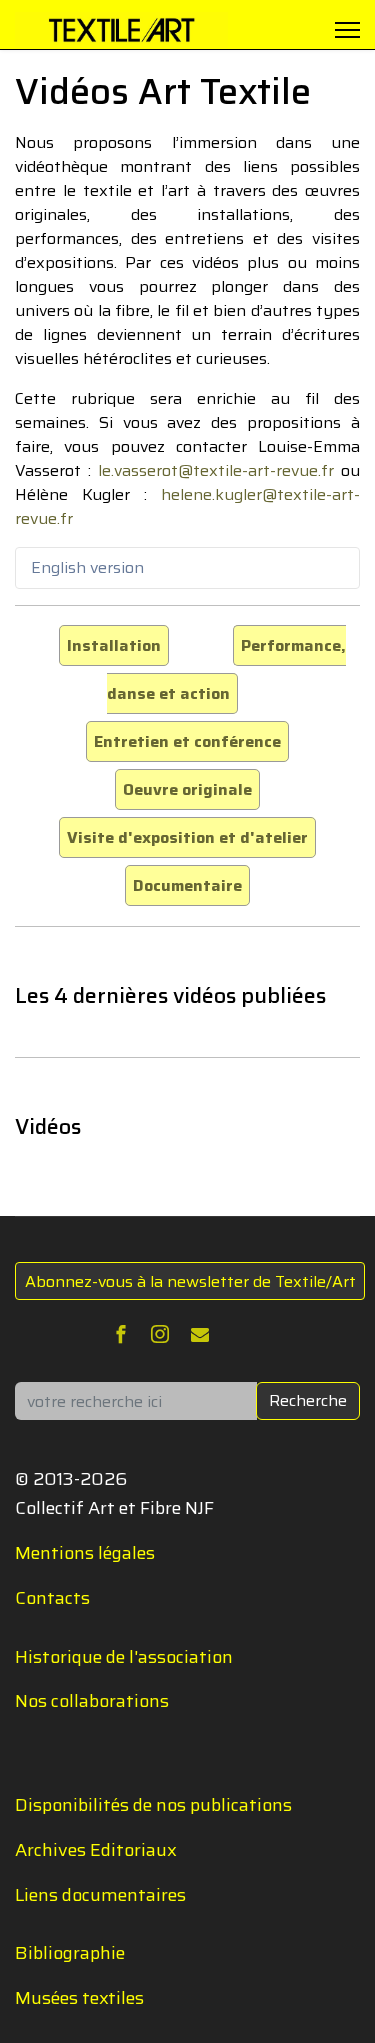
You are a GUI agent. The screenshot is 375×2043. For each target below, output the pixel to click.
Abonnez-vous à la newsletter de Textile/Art (190, 1281)
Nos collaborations (92, 1701)
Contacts (52, 1598)
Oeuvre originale (187, 789)
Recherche (308, 1400)
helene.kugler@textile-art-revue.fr (187, 506)
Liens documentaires (100, 1895)
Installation (114, 645)
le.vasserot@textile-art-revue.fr (216, 470)
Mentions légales (85, 1553)
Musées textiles (79, 1998)
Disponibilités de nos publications (153, 1805)
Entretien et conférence (187, 741)
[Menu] (347, 30)
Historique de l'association (124, 1657)
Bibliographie (70, 1953)
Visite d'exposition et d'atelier (187, 837)
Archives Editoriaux (96, 1850)
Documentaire (187, 885)
